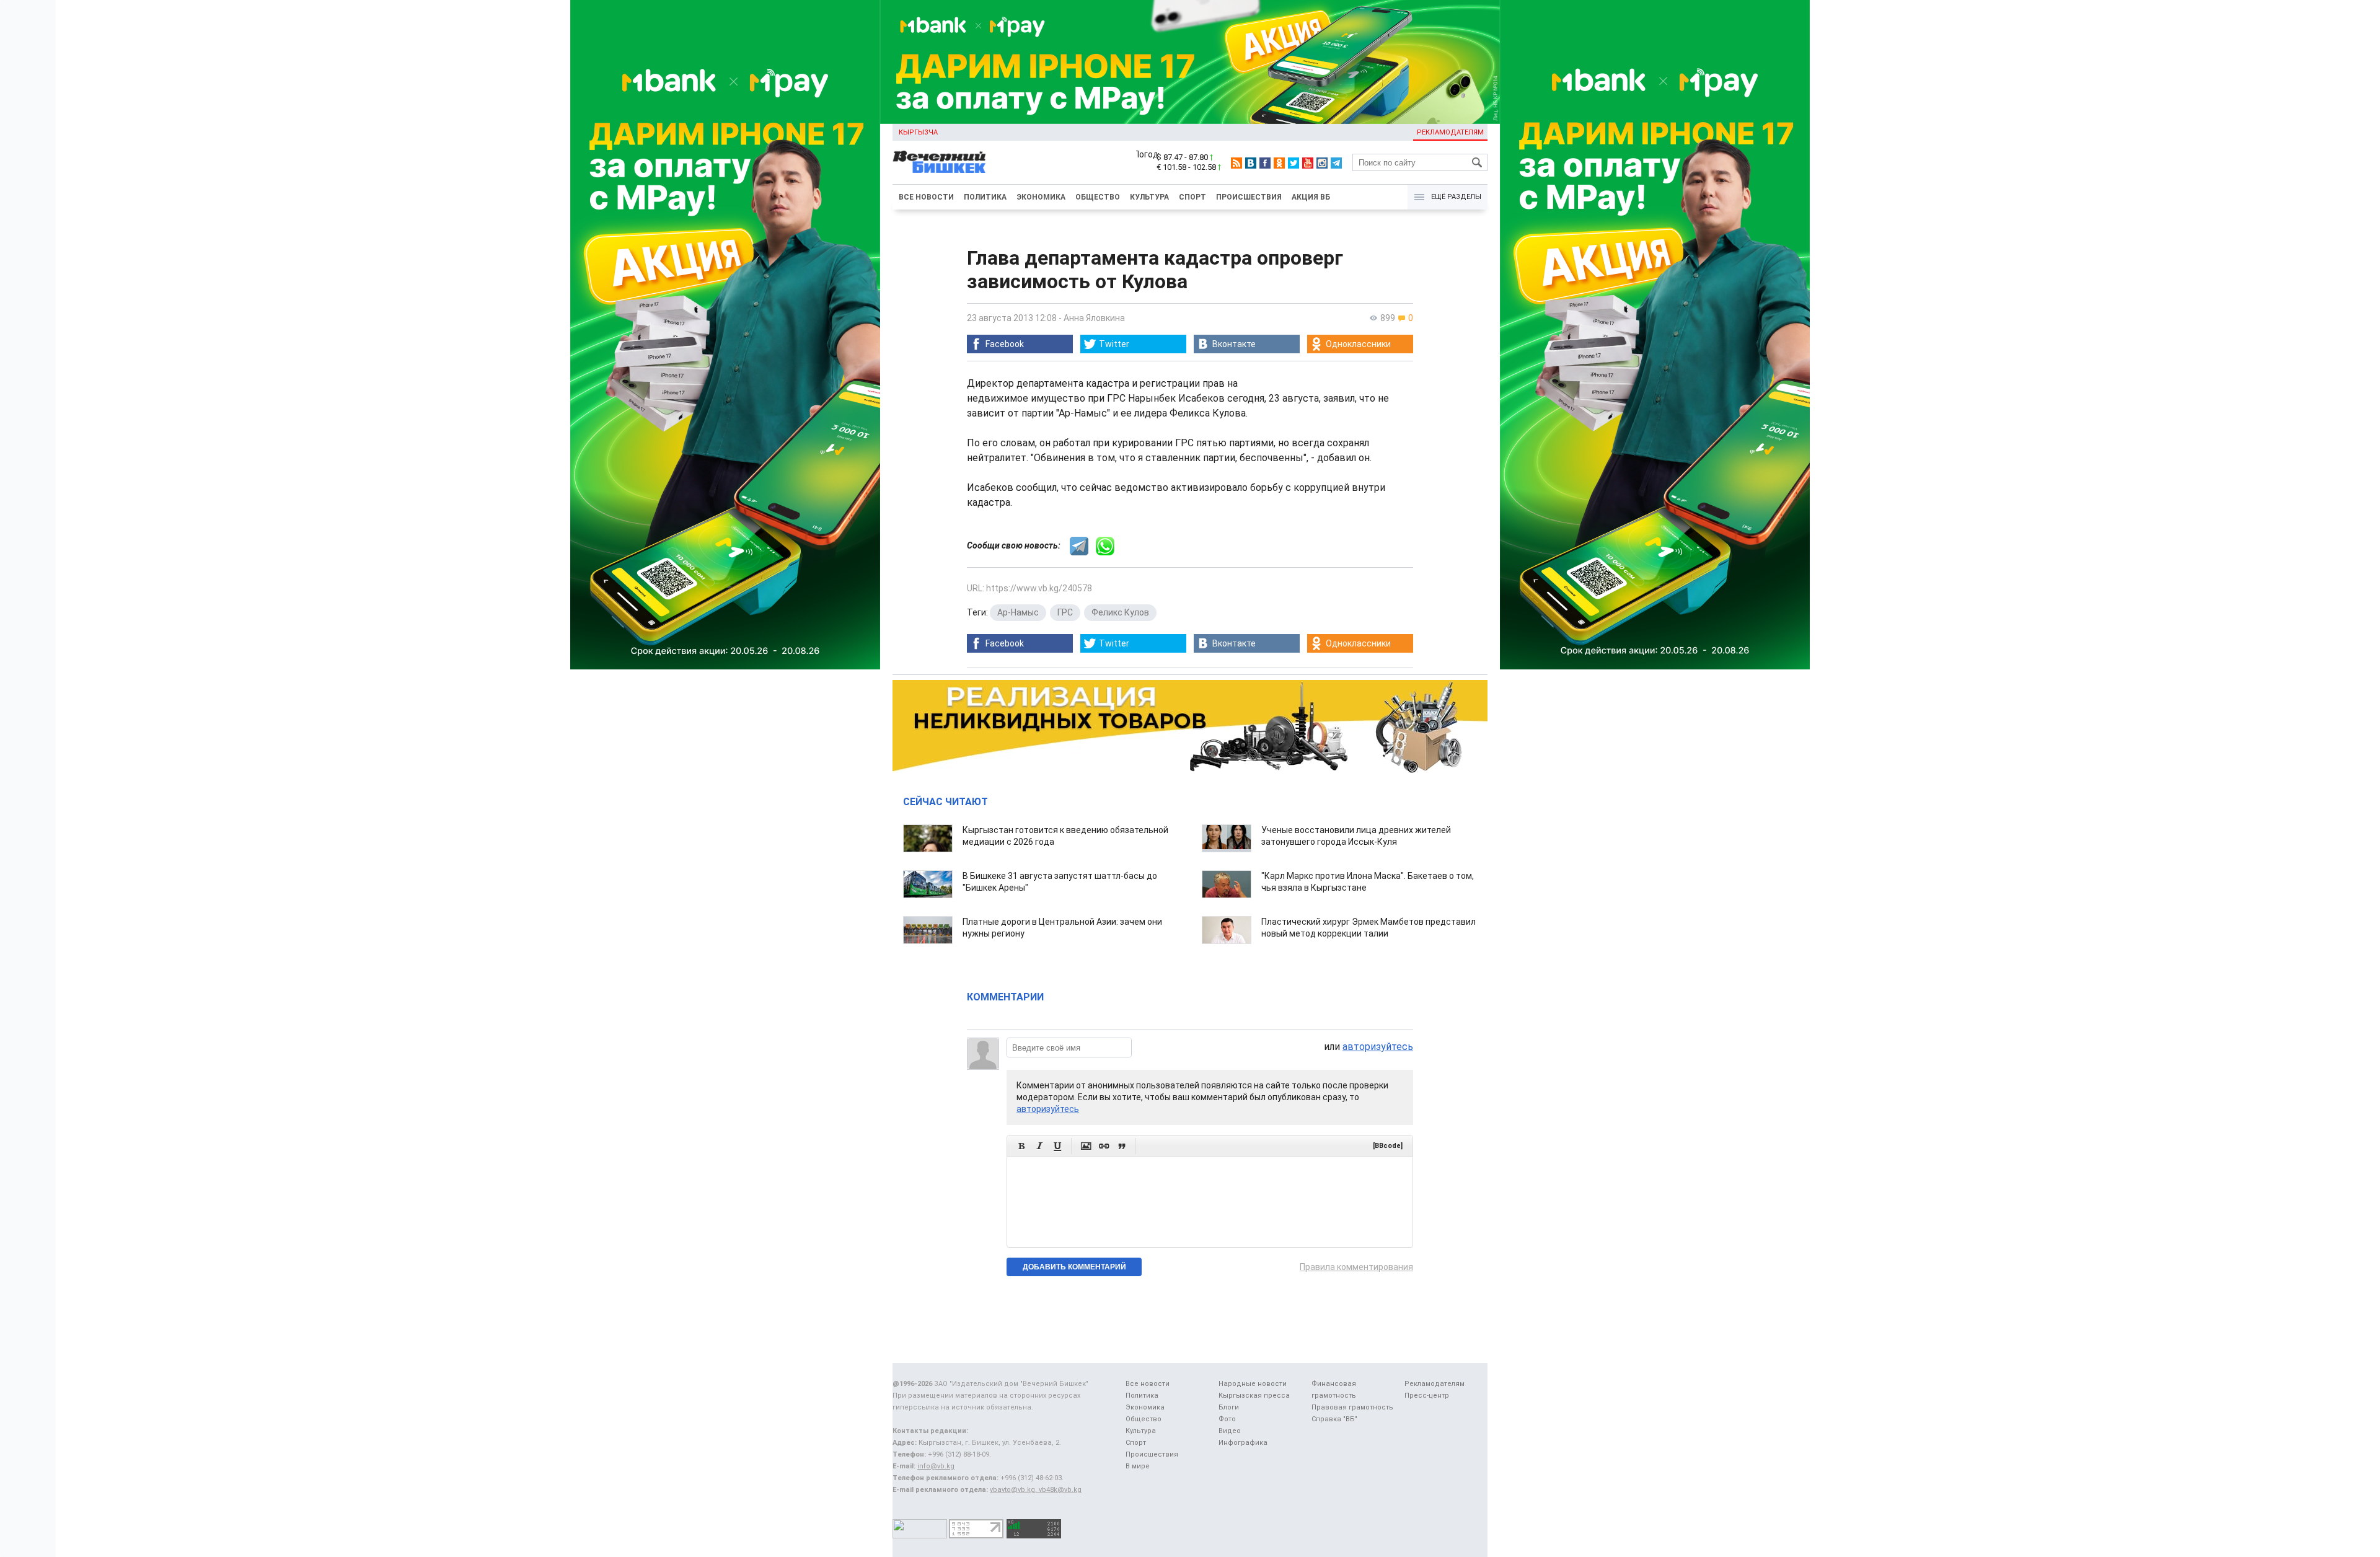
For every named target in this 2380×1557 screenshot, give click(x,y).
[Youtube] (1308, 163)
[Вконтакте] (1251, 163)
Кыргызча (918, 132)
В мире (1138, 1466)
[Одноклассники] (1279, 163)
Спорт (1192, 197)
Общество (1098, 197)
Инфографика (1243, 1443)
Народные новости (1253, 1384)
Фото (1227, 1419)
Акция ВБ (1311, 197)
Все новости (926, 197)
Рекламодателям (1450, 132)
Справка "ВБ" (1334, 1419)
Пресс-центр (1427, 1396)
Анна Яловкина (1094, 318)
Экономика (1041, 197)
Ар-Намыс (1018, 612)
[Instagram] (1322, 163)
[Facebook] (1265, 163)
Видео (1230, 1431)
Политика (985, 197)
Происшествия (1249, 197)
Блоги (1229, 1407)
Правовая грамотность (1352, 1407)
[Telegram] (1336, 163)
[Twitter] (1294, 163)
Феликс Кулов (1120, 612)
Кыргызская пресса (1254, 1396)
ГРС (1065, 612)
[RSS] (1236, 163)
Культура (1149, 197)
